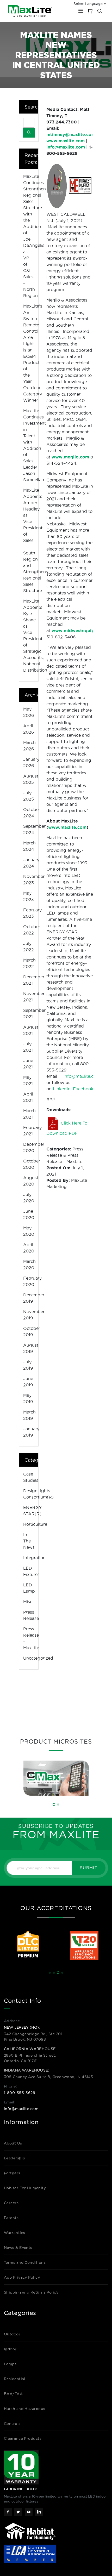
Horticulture (35, 1524)
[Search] (29, 133)
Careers (11, 2203)
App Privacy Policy (22, 2277)
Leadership (15, 2158)
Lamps (10, 2364)
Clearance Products (23, 2438)
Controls (12, 2424)
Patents (11, 2218)
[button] (54, 1805)
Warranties (15, 2233)
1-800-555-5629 (20, 2093)
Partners (12, 2173)
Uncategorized (38, 1658)
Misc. (28, 1602)
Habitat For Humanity (25, 2188)
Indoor (10, 2349)
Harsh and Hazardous (25, 2409)
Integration (34, 1558)
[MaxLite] (30, 11)
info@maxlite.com (21, 2109)
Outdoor (12, 2334)
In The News (29, 1541)
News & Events (18, 2248)
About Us (13, 2143)
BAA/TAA (13, 2394)
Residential (15, 2379)
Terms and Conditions (25, 2262)
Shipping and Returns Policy (31, 2292)
